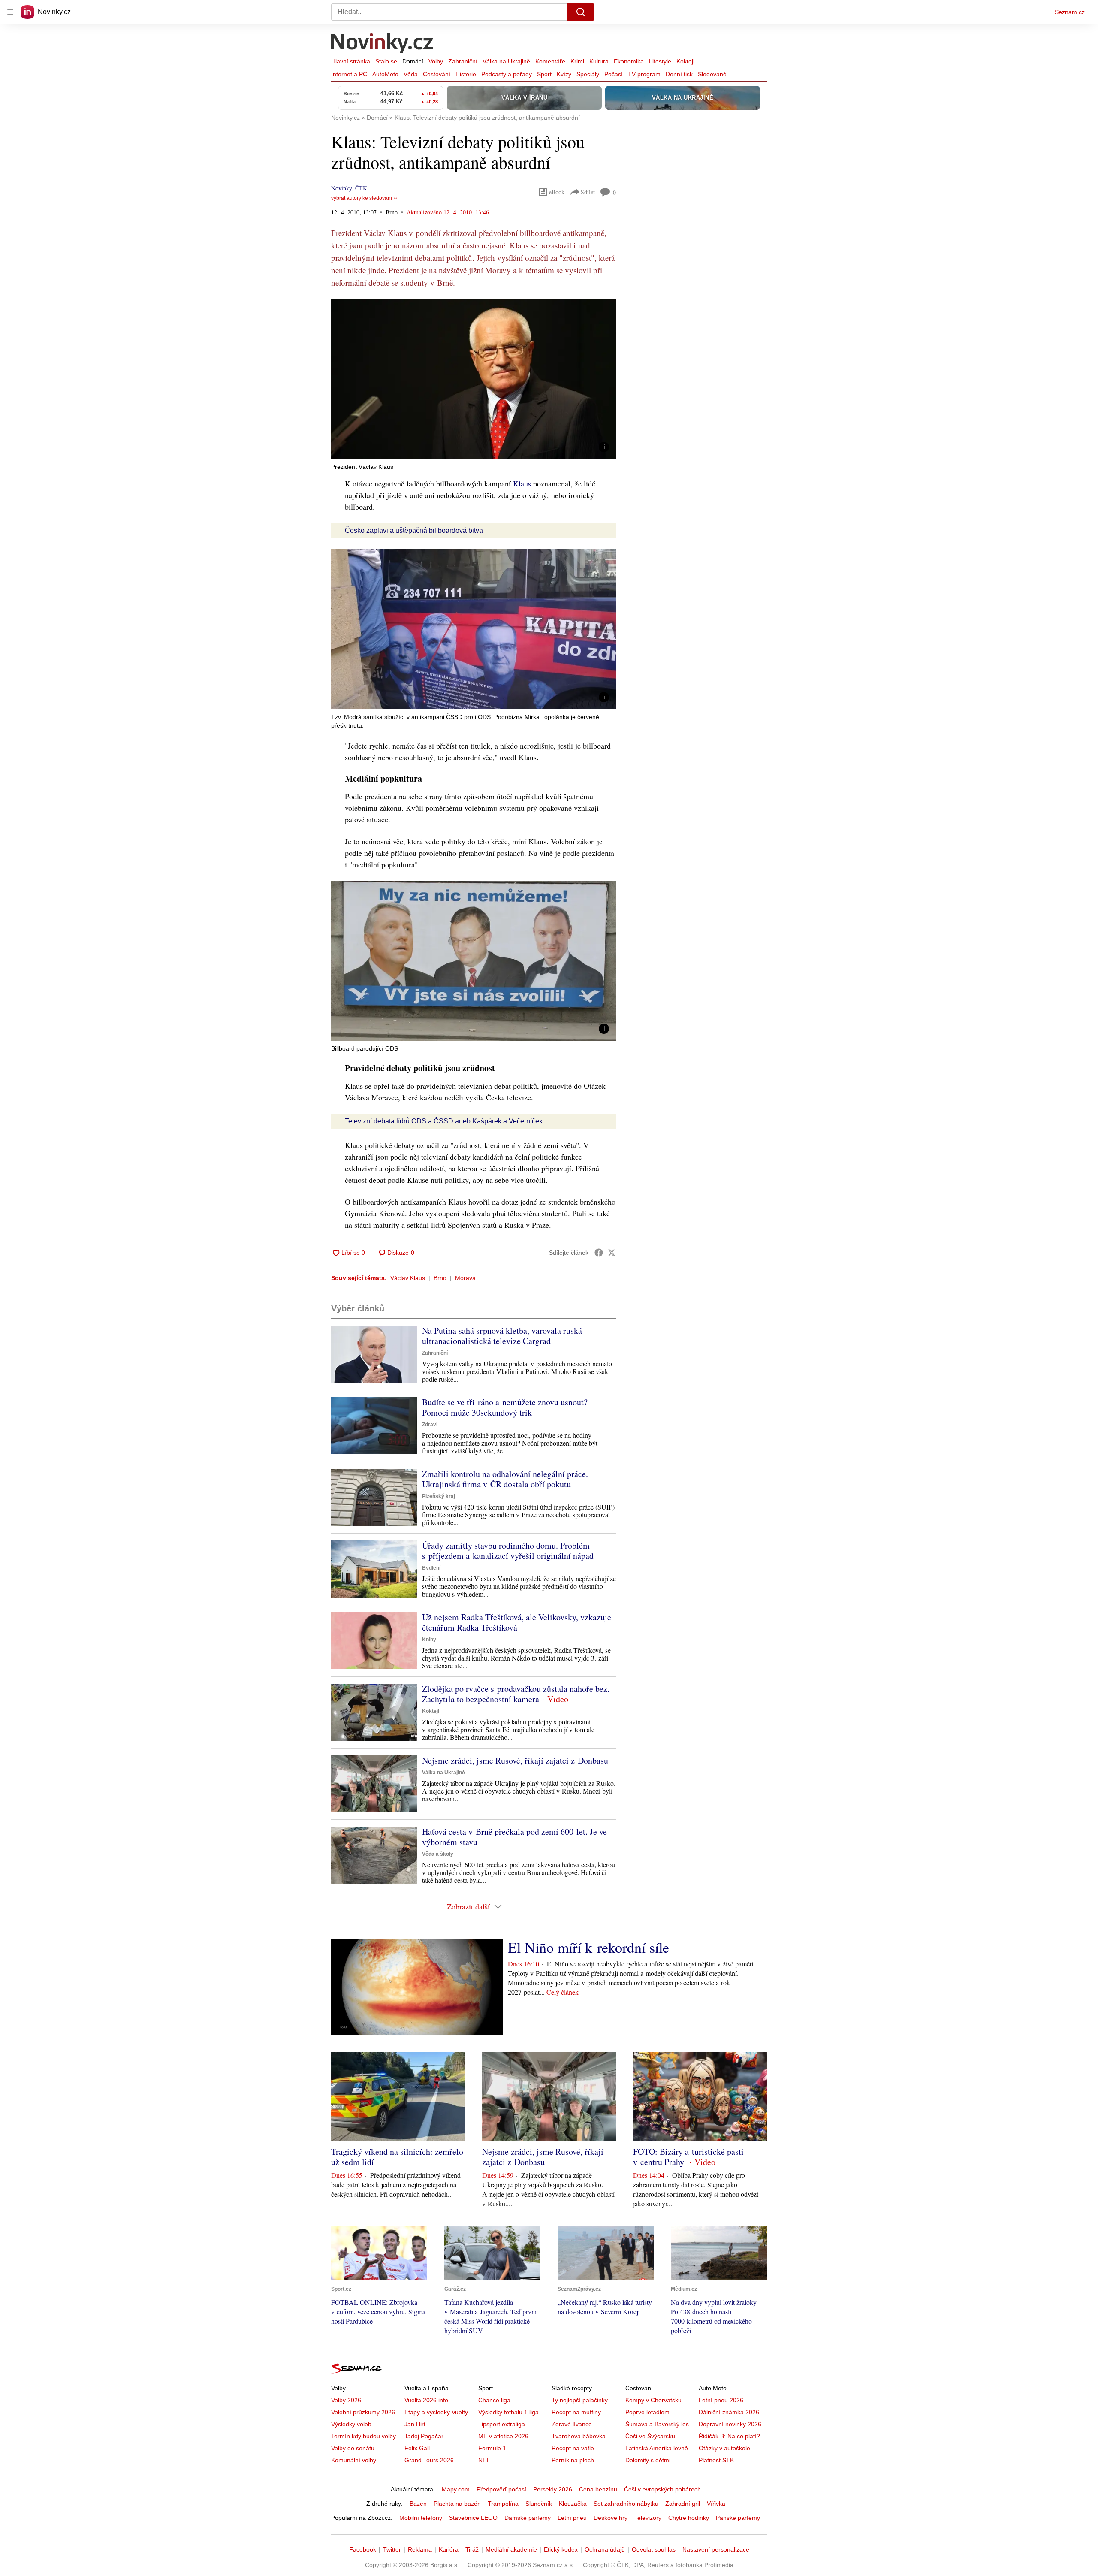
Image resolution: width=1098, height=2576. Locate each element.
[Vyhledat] (581, 12)
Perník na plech (573, 2460)
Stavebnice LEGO (473, 2518)
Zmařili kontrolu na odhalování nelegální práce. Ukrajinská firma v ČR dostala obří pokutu (505, 1479)
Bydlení (431, 1568)
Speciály (588, 74)
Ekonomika (629, 61)
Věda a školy (438, 1854)
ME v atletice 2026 (503, 2436)
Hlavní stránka (351, 61)
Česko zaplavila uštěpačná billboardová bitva (414, 530)
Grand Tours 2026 (429, 2460)
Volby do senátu (353, 2448)
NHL (484, 2460)
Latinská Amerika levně (657, 2448)
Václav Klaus (408, 1278)
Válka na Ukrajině (506, 61)
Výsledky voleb (351, 2424)
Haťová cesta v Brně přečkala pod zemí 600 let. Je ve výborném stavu (514, 1837)
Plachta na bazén (457, 2504)
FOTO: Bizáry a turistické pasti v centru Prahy (688, 2157)
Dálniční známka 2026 (729, 2412)
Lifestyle (660, 61)
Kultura (599, 61)
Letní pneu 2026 (721, 2400)
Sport (544, 74)
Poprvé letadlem (647, 2412)
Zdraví (430, 1425)
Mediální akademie (511, 2549)
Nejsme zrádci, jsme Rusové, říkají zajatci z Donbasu (515, 1760)
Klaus (522, 483)
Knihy (429, 1640)
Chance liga (494, 2400)
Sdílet (588, 192)
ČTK (361, 188)
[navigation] (10, 12)
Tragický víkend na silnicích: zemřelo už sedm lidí (397, 2157)
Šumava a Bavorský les (657, 2424)
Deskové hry (611, 2518)
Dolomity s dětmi (648, 2460)
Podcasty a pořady (507, 74)
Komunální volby (354, 2460)
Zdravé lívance (572, 2424)
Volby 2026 (346, 2400)
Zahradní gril (683, 2504)
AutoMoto (385, 74)
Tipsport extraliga (502, 2424)
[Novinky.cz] (383, 44)
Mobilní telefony (421, 2518)
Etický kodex (561, 2549)
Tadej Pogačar (424, 2436)
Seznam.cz (1070, 12)
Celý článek (563, 1992)
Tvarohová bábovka (579, 2436)
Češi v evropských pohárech (662, 2489)
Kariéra (449, 2549)
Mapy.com (456, 2489)
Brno (440, 1278)
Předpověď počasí (501, 2489)
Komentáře (550, 61)
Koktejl (685, 61)
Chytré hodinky (689, 2518)
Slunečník (539, 2504)
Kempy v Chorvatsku (653, 2400)
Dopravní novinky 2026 (730, 2424)
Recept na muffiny (576, 2412)
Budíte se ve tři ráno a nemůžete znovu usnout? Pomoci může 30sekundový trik (505, 1407)
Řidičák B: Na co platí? (729, 2436)
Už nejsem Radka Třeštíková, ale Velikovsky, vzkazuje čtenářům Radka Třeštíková (517, 1622)
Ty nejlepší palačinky (580, 2400)
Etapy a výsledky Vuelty (436, 2412)
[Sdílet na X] (612, 1253)
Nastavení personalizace (716, 2549)
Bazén (418, 2504)
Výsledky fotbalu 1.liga (508, 2412)
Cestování (437, 74)
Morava (465, 1278)
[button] (474, 379)
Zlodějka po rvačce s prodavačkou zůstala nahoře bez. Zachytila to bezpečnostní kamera (516, 1694)
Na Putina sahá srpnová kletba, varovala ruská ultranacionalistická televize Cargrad (502, 1336)
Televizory (648, 2518)
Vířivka (716, 2504)
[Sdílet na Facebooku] (599, 1253)
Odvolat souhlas (654, 2549)
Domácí (413, 61)
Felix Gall (417, 2448)
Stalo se (386, 61)
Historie (466, 74)
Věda (411, 74)
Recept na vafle (573, 2448)
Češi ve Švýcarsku (650, 2436)
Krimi (577, 61)
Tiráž (472, 2549)
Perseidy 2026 (553, 2489)
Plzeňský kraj (439, 1496)
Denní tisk (679, 74)
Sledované (712, 74)
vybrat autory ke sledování (362, 198)
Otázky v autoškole (724, 2448)
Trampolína (503, 2504)
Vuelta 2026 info (426, 2400)
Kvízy (564, 74)
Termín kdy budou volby (363, 2436)
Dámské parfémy (528, 2518)
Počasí (614, 74)
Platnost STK (716, 2460)
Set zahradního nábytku (626, 2504)
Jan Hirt (415, 2424)
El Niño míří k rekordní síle (588, 1947)
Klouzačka (573, 2504)
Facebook (363, 2549)
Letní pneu (572, 2518)
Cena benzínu (598, 2489)
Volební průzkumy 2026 (363, 2412)
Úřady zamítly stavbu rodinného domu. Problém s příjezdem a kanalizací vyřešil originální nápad (508, 1551)
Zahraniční (463, 61)
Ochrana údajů (605, 2549)
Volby (436, 61)
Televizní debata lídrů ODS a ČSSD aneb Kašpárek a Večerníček (444, 1121)
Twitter (392, 2549)
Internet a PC (349, 74)
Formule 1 (492, 2448)
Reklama (420, 2549)
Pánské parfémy (738, 2518)
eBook (557, 192)
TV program (644, 74)
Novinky (341, 188)
